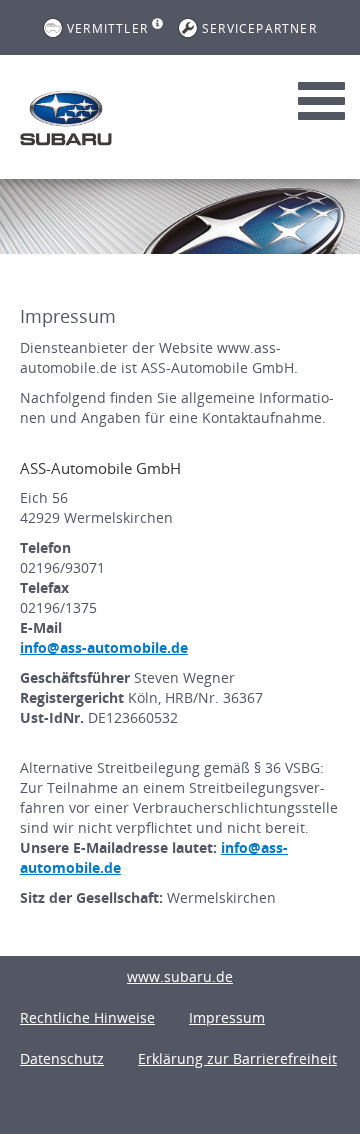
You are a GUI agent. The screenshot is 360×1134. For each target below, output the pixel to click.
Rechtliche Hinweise (87, 1017)
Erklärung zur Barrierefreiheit (237, 1058)
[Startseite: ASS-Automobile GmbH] (66, 118)
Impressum (227, 1017)
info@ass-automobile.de (104, 647)
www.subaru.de (180, 976)
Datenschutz (62, 1058)
